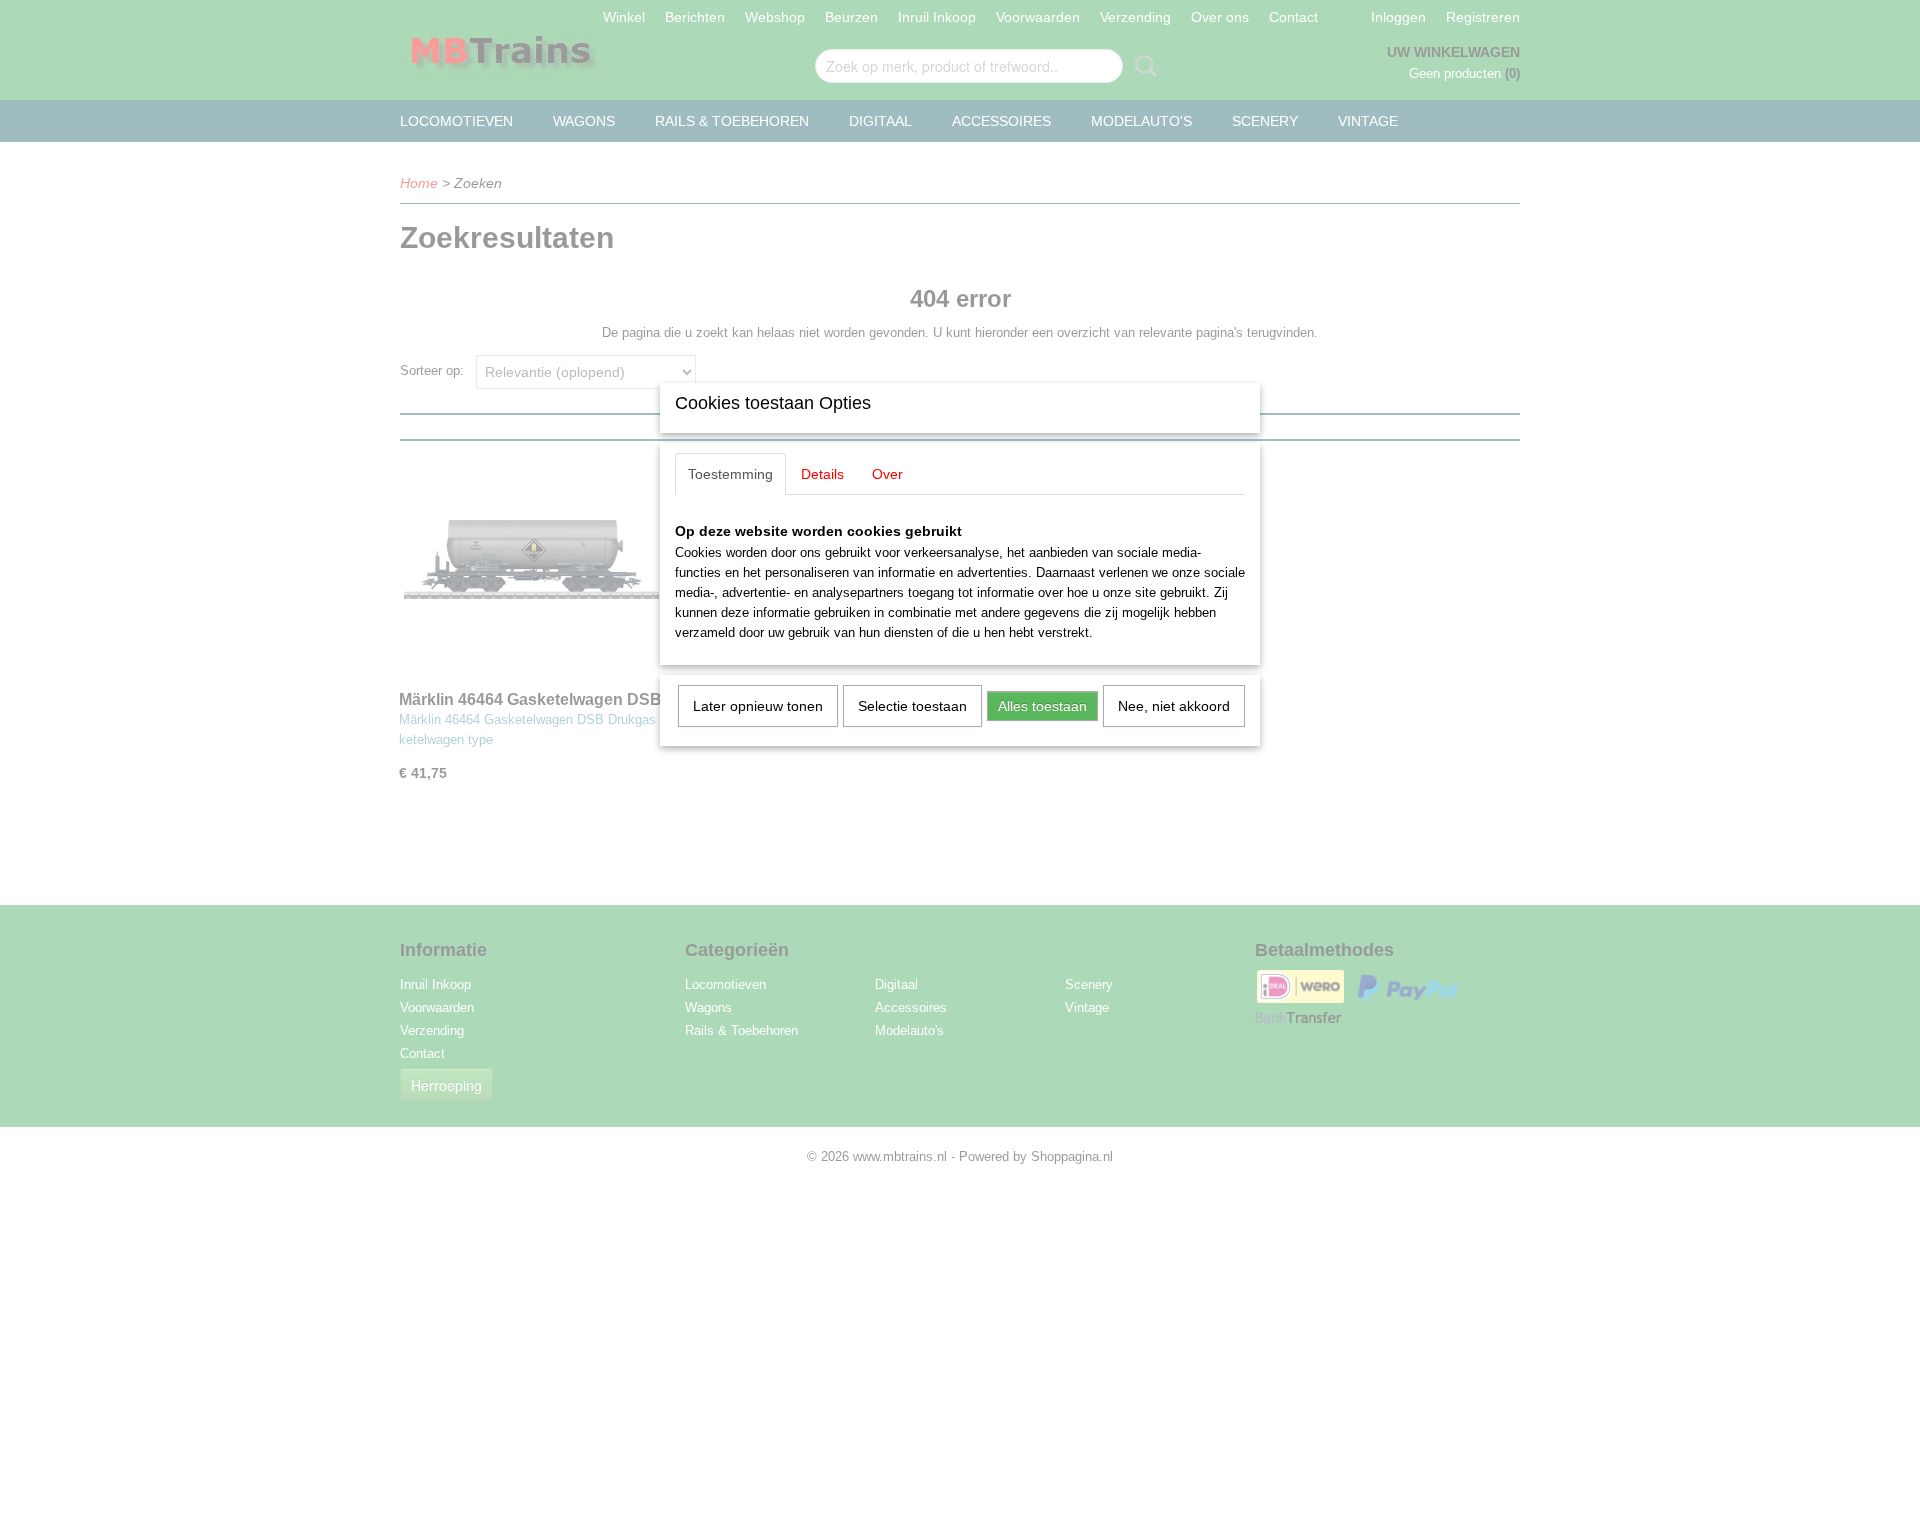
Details (822, 474)
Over (887, 474)
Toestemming (730, 474)
